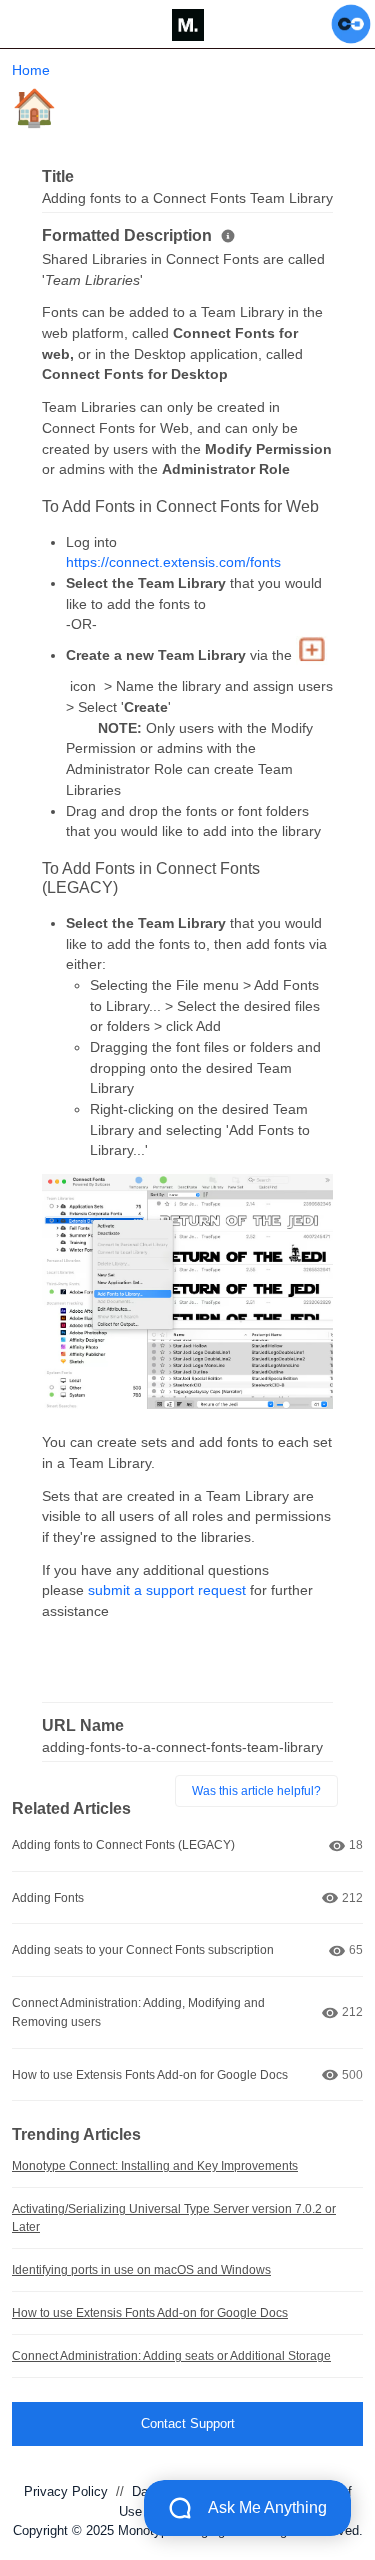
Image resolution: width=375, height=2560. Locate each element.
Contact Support (188, 2423)
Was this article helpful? (256, 1791)
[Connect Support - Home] (188, 25)
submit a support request (167, 1590)
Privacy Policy (66, 2491)
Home (31, 70)
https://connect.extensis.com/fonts (173, 562)
